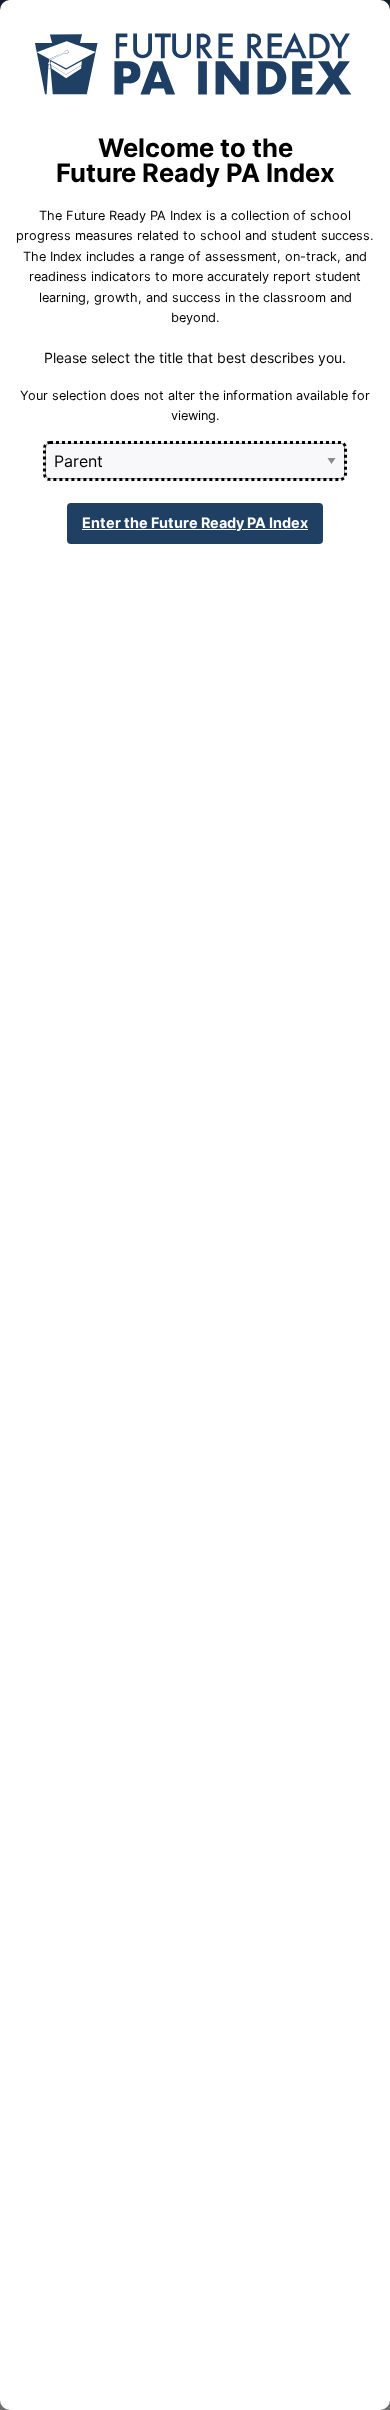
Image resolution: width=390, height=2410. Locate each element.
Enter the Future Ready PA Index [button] (195, 522)
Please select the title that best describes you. (195, 357)
